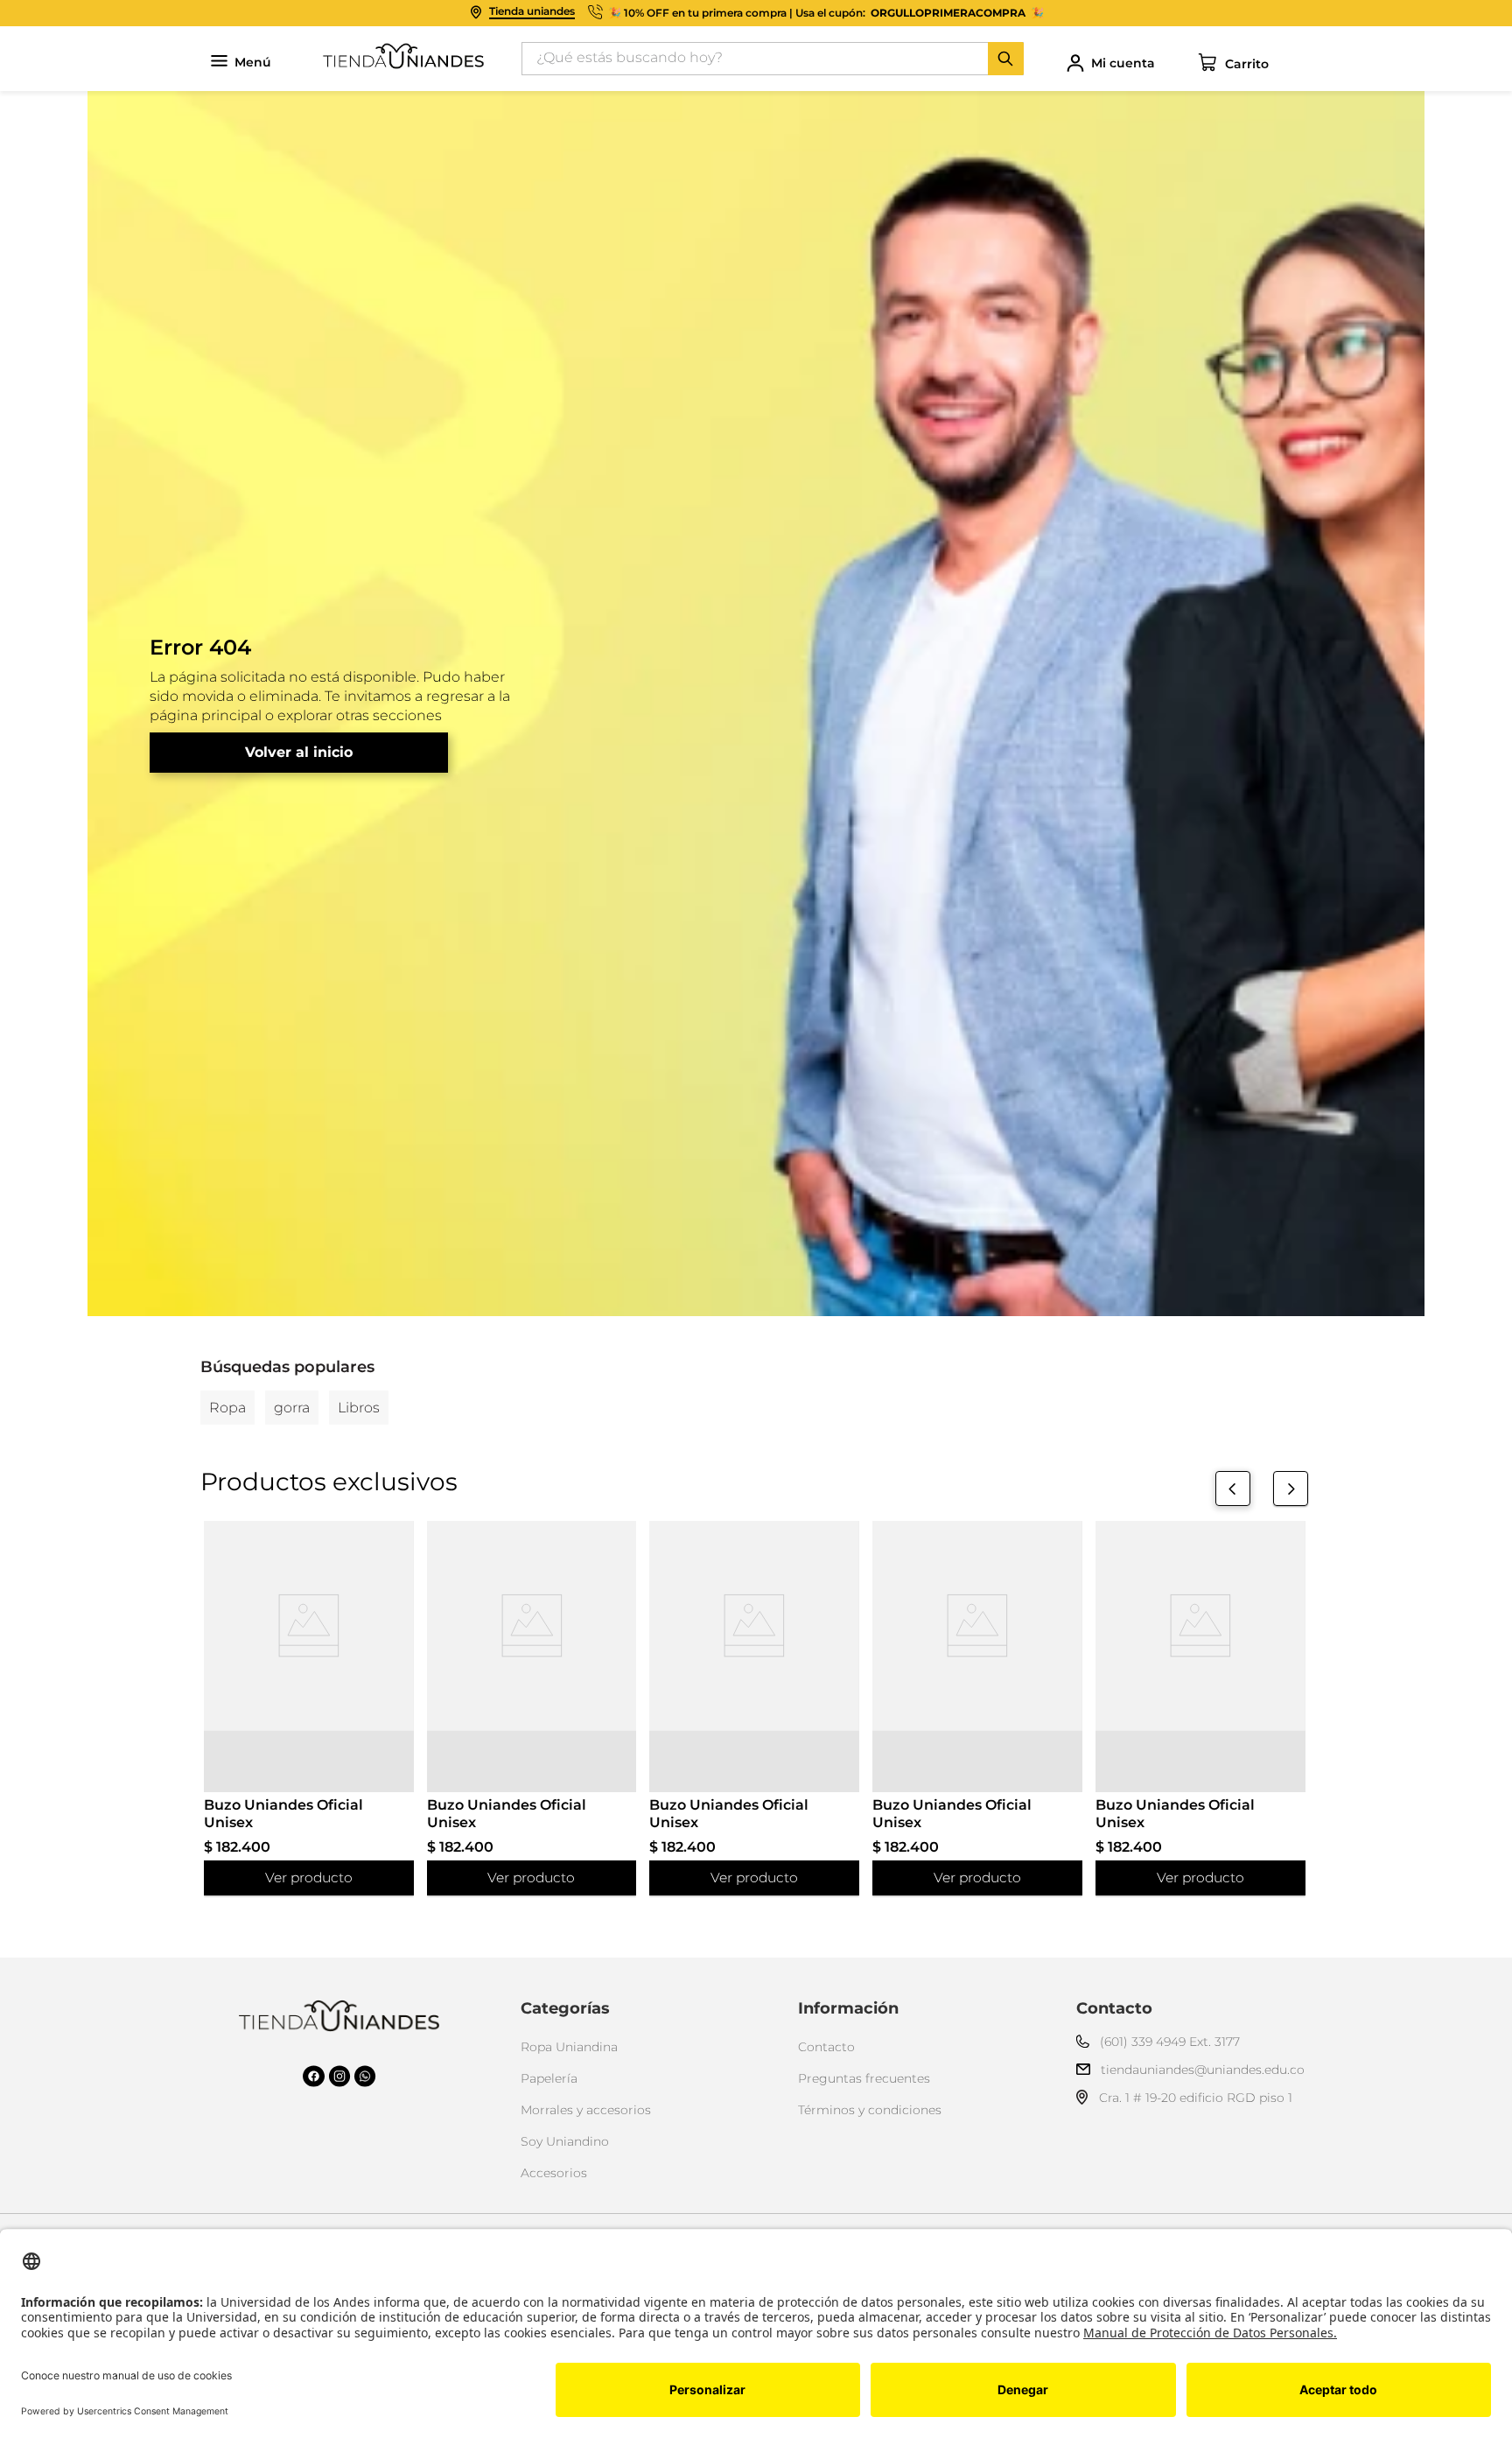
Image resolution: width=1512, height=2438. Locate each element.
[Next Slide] (1291, 1489)
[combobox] (773, 59)
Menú (253, 63)
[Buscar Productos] (1005, 59)
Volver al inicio (299, 752)
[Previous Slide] (1233, 1489)
